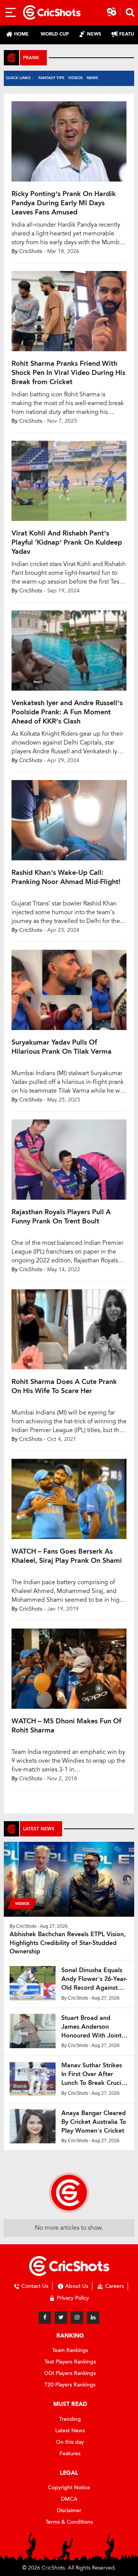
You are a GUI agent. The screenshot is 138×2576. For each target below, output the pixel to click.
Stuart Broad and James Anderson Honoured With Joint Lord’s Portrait (91, 2027)
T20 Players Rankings (70, 2385)
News (92, 78)
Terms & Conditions (69, 2522)
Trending (70, 2419)
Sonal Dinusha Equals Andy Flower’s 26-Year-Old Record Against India (94, 1979)
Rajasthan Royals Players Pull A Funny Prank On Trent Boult (61, 1217)
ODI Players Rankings (70, 2373)
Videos (76, 78)
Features (70, 2454)
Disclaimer (69, 2510)
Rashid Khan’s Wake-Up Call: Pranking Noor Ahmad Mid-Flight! (66, 877)
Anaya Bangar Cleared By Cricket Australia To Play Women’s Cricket (94, 2122)
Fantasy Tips (51, 78)
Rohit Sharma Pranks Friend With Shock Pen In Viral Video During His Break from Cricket (68, 373)
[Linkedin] (93, 2318)
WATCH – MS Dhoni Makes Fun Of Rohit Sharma (66, 1726)
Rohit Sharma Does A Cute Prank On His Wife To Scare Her (64, 1386)
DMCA (69, 2499)
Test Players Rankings (70, 2362)
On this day (70, 2442)
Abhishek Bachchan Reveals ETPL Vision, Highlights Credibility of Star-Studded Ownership (68, 1943)
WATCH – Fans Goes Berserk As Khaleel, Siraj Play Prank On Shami (67, 1556)
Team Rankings (70, 2350)
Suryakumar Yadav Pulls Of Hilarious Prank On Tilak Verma (62, 1047)
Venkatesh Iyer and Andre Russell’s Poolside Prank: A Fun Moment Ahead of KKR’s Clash (67, 712)
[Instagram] (77, 2318)
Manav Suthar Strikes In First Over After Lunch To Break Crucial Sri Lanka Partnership (94, 2074)
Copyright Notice (69, 2488)
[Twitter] (61, 2318)
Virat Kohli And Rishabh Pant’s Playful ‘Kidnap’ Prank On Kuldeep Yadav (67, 542)
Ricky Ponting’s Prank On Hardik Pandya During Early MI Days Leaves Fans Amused (64, 203)
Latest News (70, 2431)
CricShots (31, 251)
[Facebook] (45, 2318)
